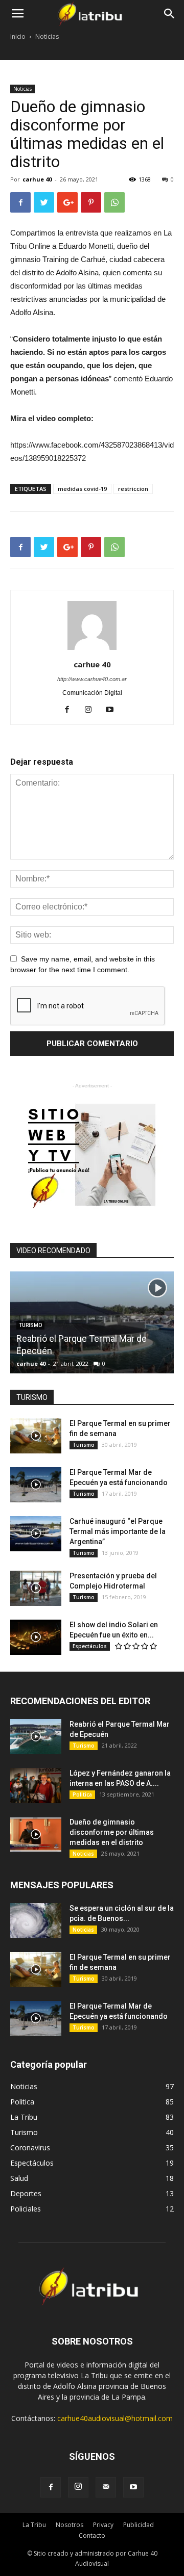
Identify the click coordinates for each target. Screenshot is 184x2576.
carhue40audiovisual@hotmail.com (115, 2418)
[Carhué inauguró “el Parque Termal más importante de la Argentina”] (36, 1534)
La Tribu (34, 2525)
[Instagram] (92, 710)
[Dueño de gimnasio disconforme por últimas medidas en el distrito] (36, 1835)
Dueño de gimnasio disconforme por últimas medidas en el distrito (112, 1832)
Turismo (84, 1445)
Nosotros (70, 2525)
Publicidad (139, 2525)
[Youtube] (114, 710)
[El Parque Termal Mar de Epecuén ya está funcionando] (36, 1485)
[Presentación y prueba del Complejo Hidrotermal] (36, 1588)
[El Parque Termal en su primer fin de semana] (36, 1436)
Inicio (18, 36)
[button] (170, 14)
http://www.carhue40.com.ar (92, 679)
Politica (82, 1794)
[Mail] (106, 2487)
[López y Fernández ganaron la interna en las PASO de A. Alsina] (36, 1786)
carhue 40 (37, 179)
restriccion (133, 489)
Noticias (47, 36)
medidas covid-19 (82, 489)
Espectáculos (90, 1646)
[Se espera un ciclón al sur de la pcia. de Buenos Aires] (36, 1921)
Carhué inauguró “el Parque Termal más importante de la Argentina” (118, 1531)
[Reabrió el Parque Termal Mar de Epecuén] (92, 1372)
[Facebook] (71, 710)
